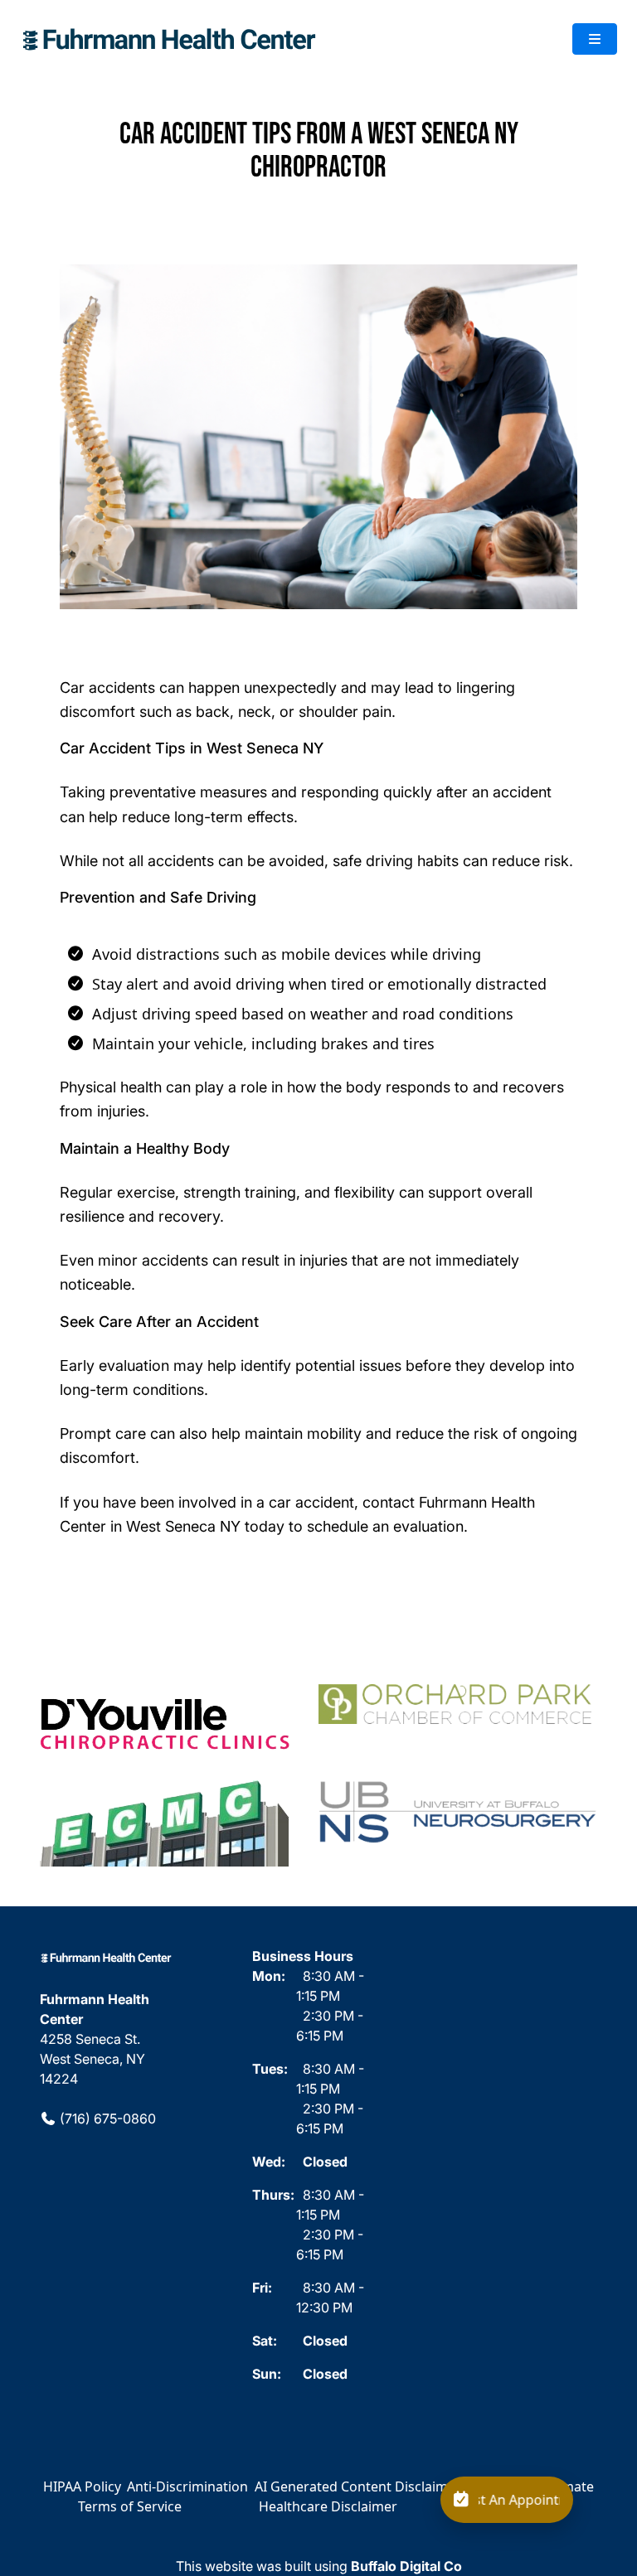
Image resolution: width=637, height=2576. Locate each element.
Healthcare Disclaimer (328, 2506)
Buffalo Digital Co (406, 2566)
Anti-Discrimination (187, 2486)
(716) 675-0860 (106, 2118)
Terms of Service (130, 2506)
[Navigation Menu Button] (595, 39)
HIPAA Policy (82, 2486)
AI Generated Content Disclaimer (358, 2486)
